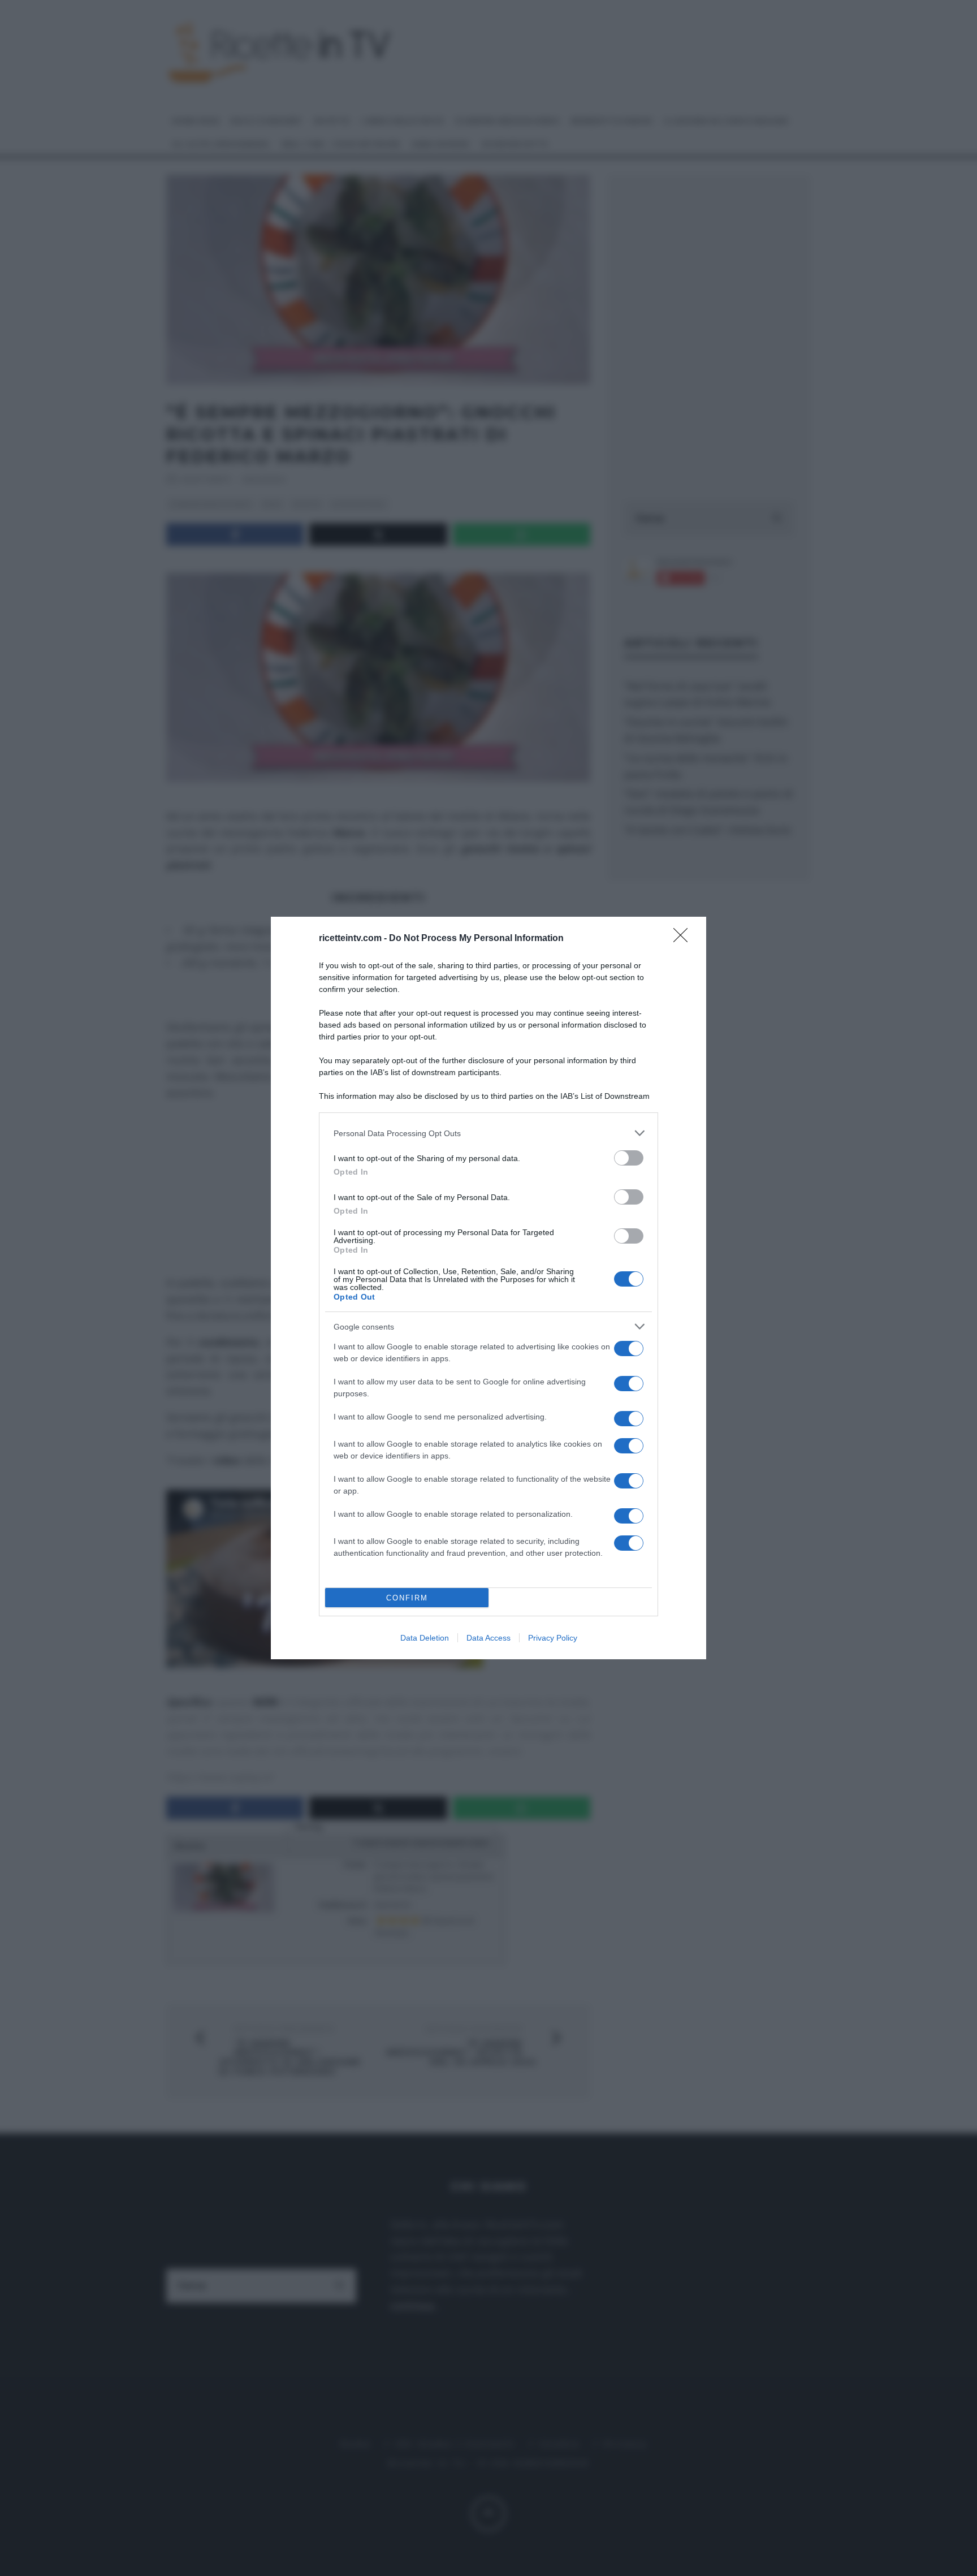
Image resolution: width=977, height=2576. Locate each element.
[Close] (684, 939)
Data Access (488, 1638)
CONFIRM (407, 1598)
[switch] (629, 1158)
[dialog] (488, 1288)
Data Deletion (425, 1638)
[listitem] (488, 1133)
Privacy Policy (553, 1638)
